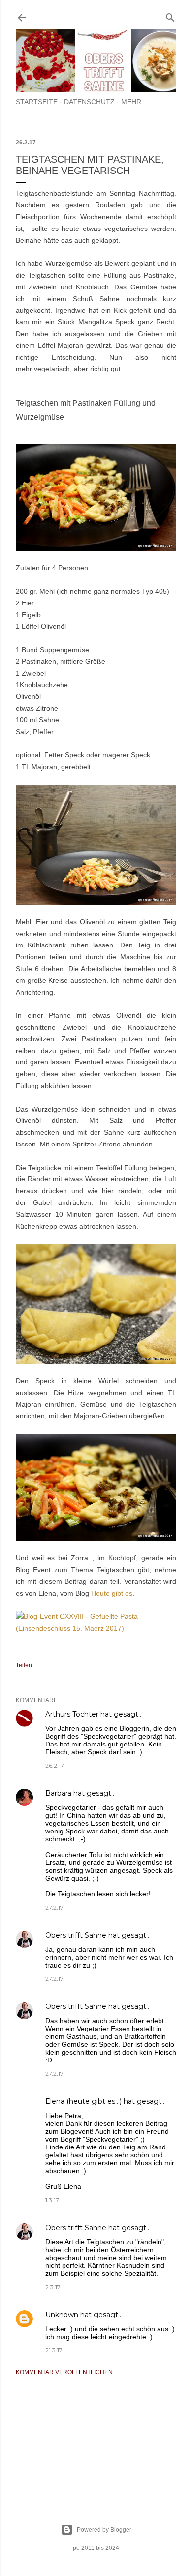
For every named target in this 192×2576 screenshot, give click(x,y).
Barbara (58, 1793)
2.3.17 (53, 2287)
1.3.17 (52, 2200)
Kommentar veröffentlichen (64, 2372)
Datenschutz (89, 102)
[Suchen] (170, 15)
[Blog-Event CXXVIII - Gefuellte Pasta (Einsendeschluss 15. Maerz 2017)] (96, 1628)
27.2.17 (54, 1907)
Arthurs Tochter (73, 1714)
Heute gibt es (112, 1593)
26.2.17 (55, 1765)
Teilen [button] (24, 1665)
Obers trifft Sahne (76, 1935)
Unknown (62, 2315)
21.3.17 (54, 2350)
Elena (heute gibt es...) (83, 2101)
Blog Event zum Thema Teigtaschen (75, 1570)
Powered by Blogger (104, 2530)
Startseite (37, 102)
